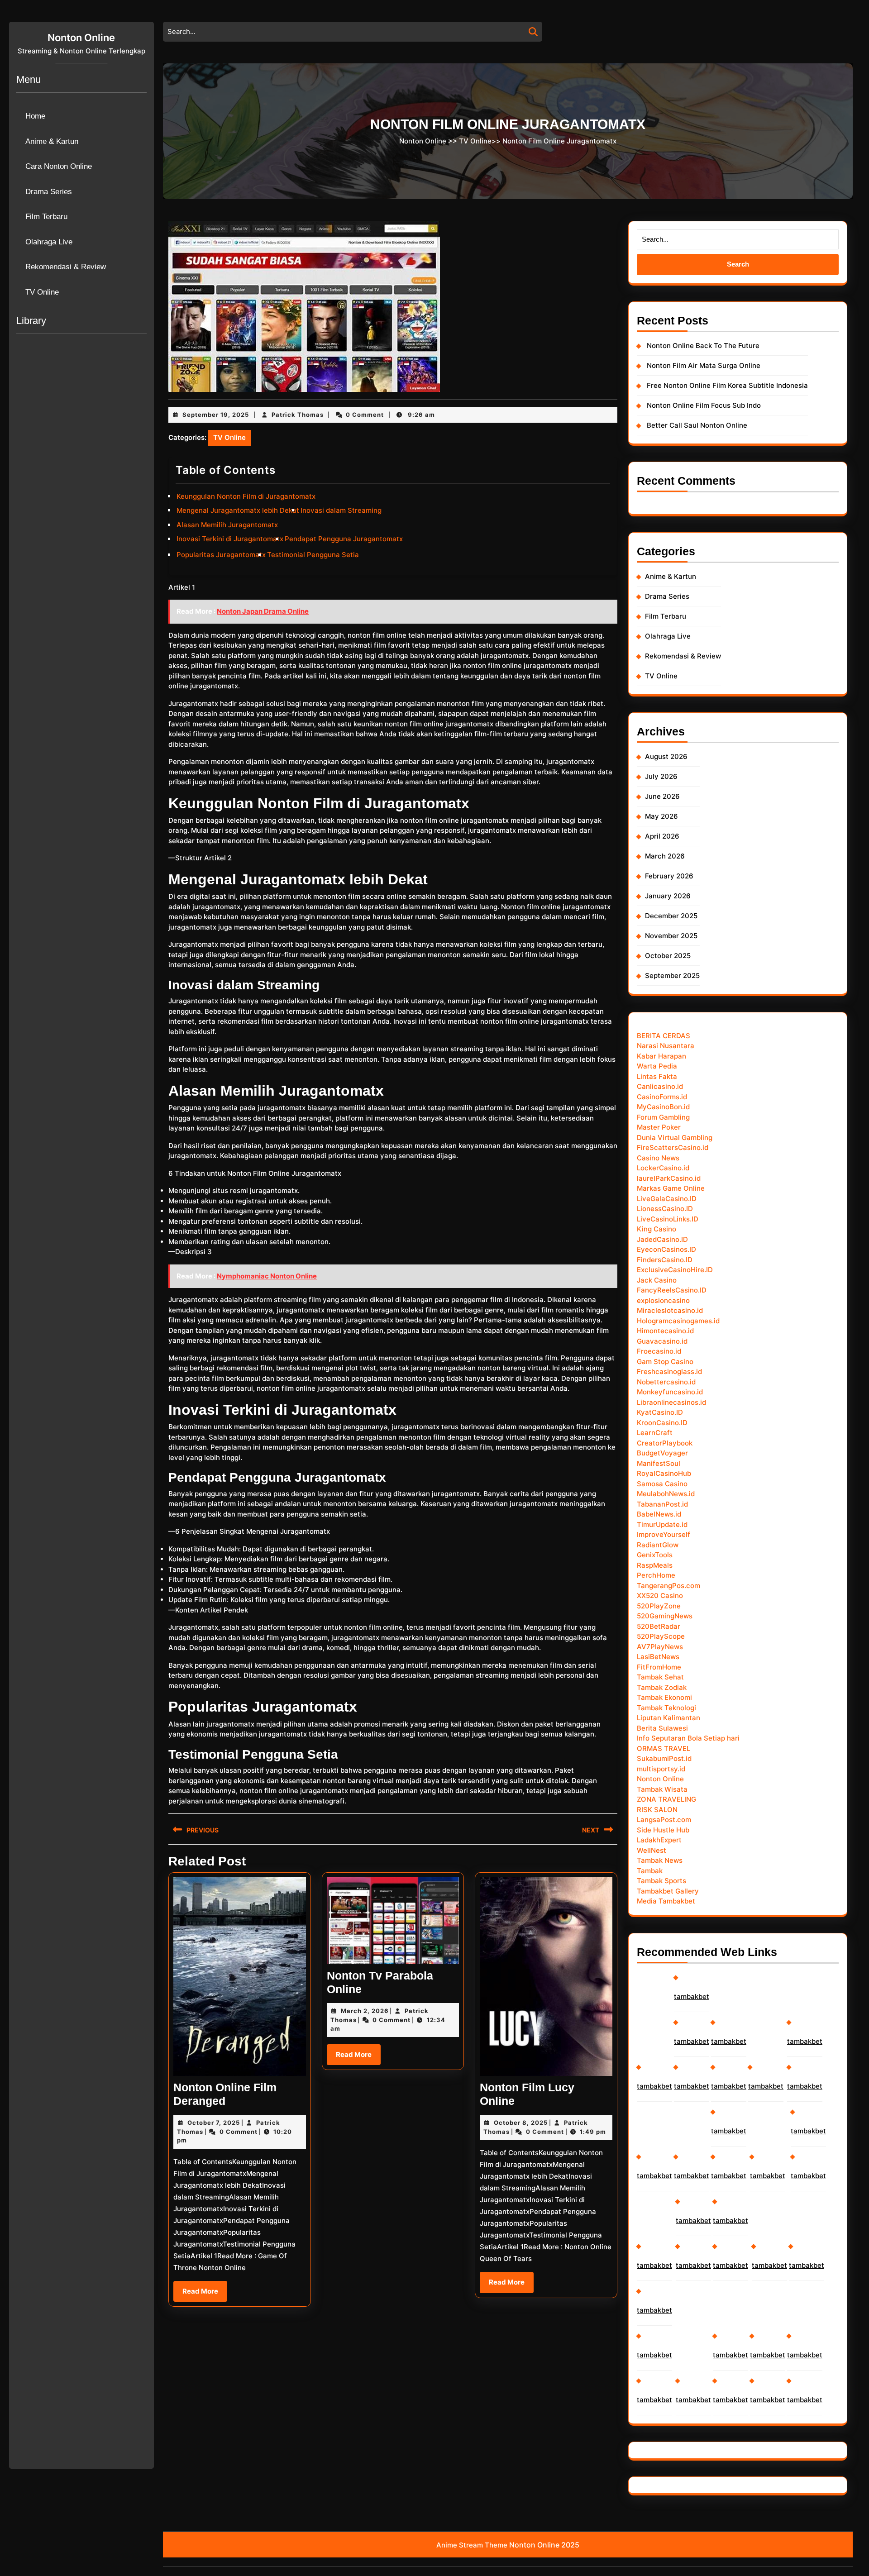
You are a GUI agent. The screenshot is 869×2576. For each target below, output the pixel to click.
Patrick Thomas (298, 415)
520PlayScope (661, 1636)
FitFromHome (659, 1667)
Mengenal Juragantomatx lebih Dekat (238, 510)
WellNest (652, 1850)
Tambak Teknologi (666, 1708)
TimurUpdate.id (662, 1524)
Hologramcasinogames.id (678, 1321)
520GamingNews (665, 1616)
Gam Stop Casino (665, 1362)
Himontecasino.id (665, 1331)
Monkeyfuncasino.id (670, 1392)
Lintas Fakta (657, 1076)
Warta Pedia (657, 1066)
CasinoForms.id (662, 1097)
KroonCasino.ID (662, 1423)
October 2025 (668, 956)
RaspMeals (655, 1565)
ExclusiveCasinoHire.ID (675, 1270)
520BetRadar (659, 1626)
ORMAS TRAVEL (664, 1748)
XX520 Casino (660, 1596)
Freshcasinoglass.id (669, 1371)
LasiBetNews (658, 1657)
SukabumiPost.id (664, 1758)
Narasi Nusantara (666, 1046)
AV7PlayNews (660, 1647)
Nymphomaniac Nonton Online (267, 1276)
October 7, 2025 (214, 2123)
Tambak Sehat (660, 1677)
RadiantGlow (658, 1545)
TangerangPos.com (668, 1586)
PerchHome (656, 1575)
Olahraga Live (49, 242)
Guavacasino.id (662, 1341)
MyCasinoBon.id (663, 1107)
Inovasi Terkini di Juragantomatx (230, 539)
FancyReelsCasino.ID (672, 1290)
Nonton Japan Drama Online (263, 611)
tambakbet (654, 2086)
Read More (205, 2294)
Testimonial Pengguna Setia (313, 555)
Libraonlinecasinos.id (671, 1402)
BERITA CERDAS (664, 1036)
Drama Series (49, 192)
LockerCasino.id (663, 1168)
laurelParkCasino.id (669, 1178)
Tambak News (660, 1860)
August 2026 (666, 756)
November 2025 (671, 936)
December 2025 (671, 916)
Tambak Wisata (662, 1789)
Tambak (650, 1871)
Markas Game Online (671, 1188)
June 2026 (662, 796)
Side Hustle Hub (663, 1830)
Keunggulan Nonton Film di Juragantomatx (246, 496)
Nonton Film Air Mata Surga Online (704, 365)
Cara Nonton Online (59, 166)
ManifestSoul (659, 1463)
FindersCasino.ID (665, 1260)
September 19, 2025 (216, 415)
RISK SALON (657, 1810)
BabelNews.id (659, 1514)
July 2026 (661, 776)
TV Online (42, 292)
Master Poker (659, 1127)
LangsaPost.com (664, 1820)
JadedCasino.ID (662, 1239)
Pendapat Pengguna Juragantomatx (344, 539)
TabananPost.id (662, 1504)
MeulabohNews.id (666, 1494)
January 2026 (668, 896)
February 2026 (669, 876)
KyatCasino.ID (660, 1412)
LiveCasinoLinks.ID (668, 1219)
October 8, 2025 (521, 2123)
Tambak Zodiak (662, 1687)
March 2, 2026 (365, 2011)
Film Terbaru (46, 217)
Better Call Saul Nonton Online (697, 425)
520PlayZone (659, 1606)
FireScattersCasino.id (673, 1147)
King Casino (657, 1229)
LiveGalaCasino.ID (667, 1199)
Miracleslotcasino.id (670, 1310)
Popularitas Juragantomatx (221, 555)
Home (35, 116)
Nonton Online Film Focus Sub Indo (704, 405)
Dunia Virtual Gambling (675, 1138)
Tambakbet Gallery (668, 1891)
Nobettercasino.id (666, 1382)
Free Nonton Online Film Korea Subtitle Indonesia (727, 385)
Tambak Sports (661, 1881)
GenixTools (655, 1555)
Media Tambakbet (666, 1901)
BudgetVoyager (662, 1453)
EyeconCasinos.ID (666, 1249)
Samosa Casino (662, 1484)
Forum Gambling (663, 1117)
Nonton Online (81, 38)
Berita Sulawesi (662, 1728)
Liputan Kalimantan (668, 1718)
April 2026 (662, 836)
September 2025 (672, 976)
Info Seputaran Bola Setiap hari (688, 1738)
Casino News (658, 1158)
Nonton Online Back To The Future (703, 346)
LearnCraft (655, 1433)
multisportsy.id (661, 1769)
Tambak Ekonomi (664, 1697)
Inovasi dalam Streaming (341, 510)
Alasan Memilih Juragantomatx (227, 525)
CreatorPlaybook (665, 1443)
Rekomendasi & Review (66, 267)
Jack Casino (657, 1280)
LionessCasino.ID (665, 1209)
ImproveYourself (664, 1534)
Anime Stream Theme (472, 2545)
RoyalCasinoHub (664, 1473)
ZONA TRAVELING (666, 1799)
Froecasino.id (659, 1351)
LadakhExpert (659, 1840)
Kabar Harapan (661, 1056)
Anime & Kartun (52, 141)
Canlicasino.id (660, 1086)
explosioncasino (663, 1300)
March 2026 (665, 856)
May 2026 (661, 816)
